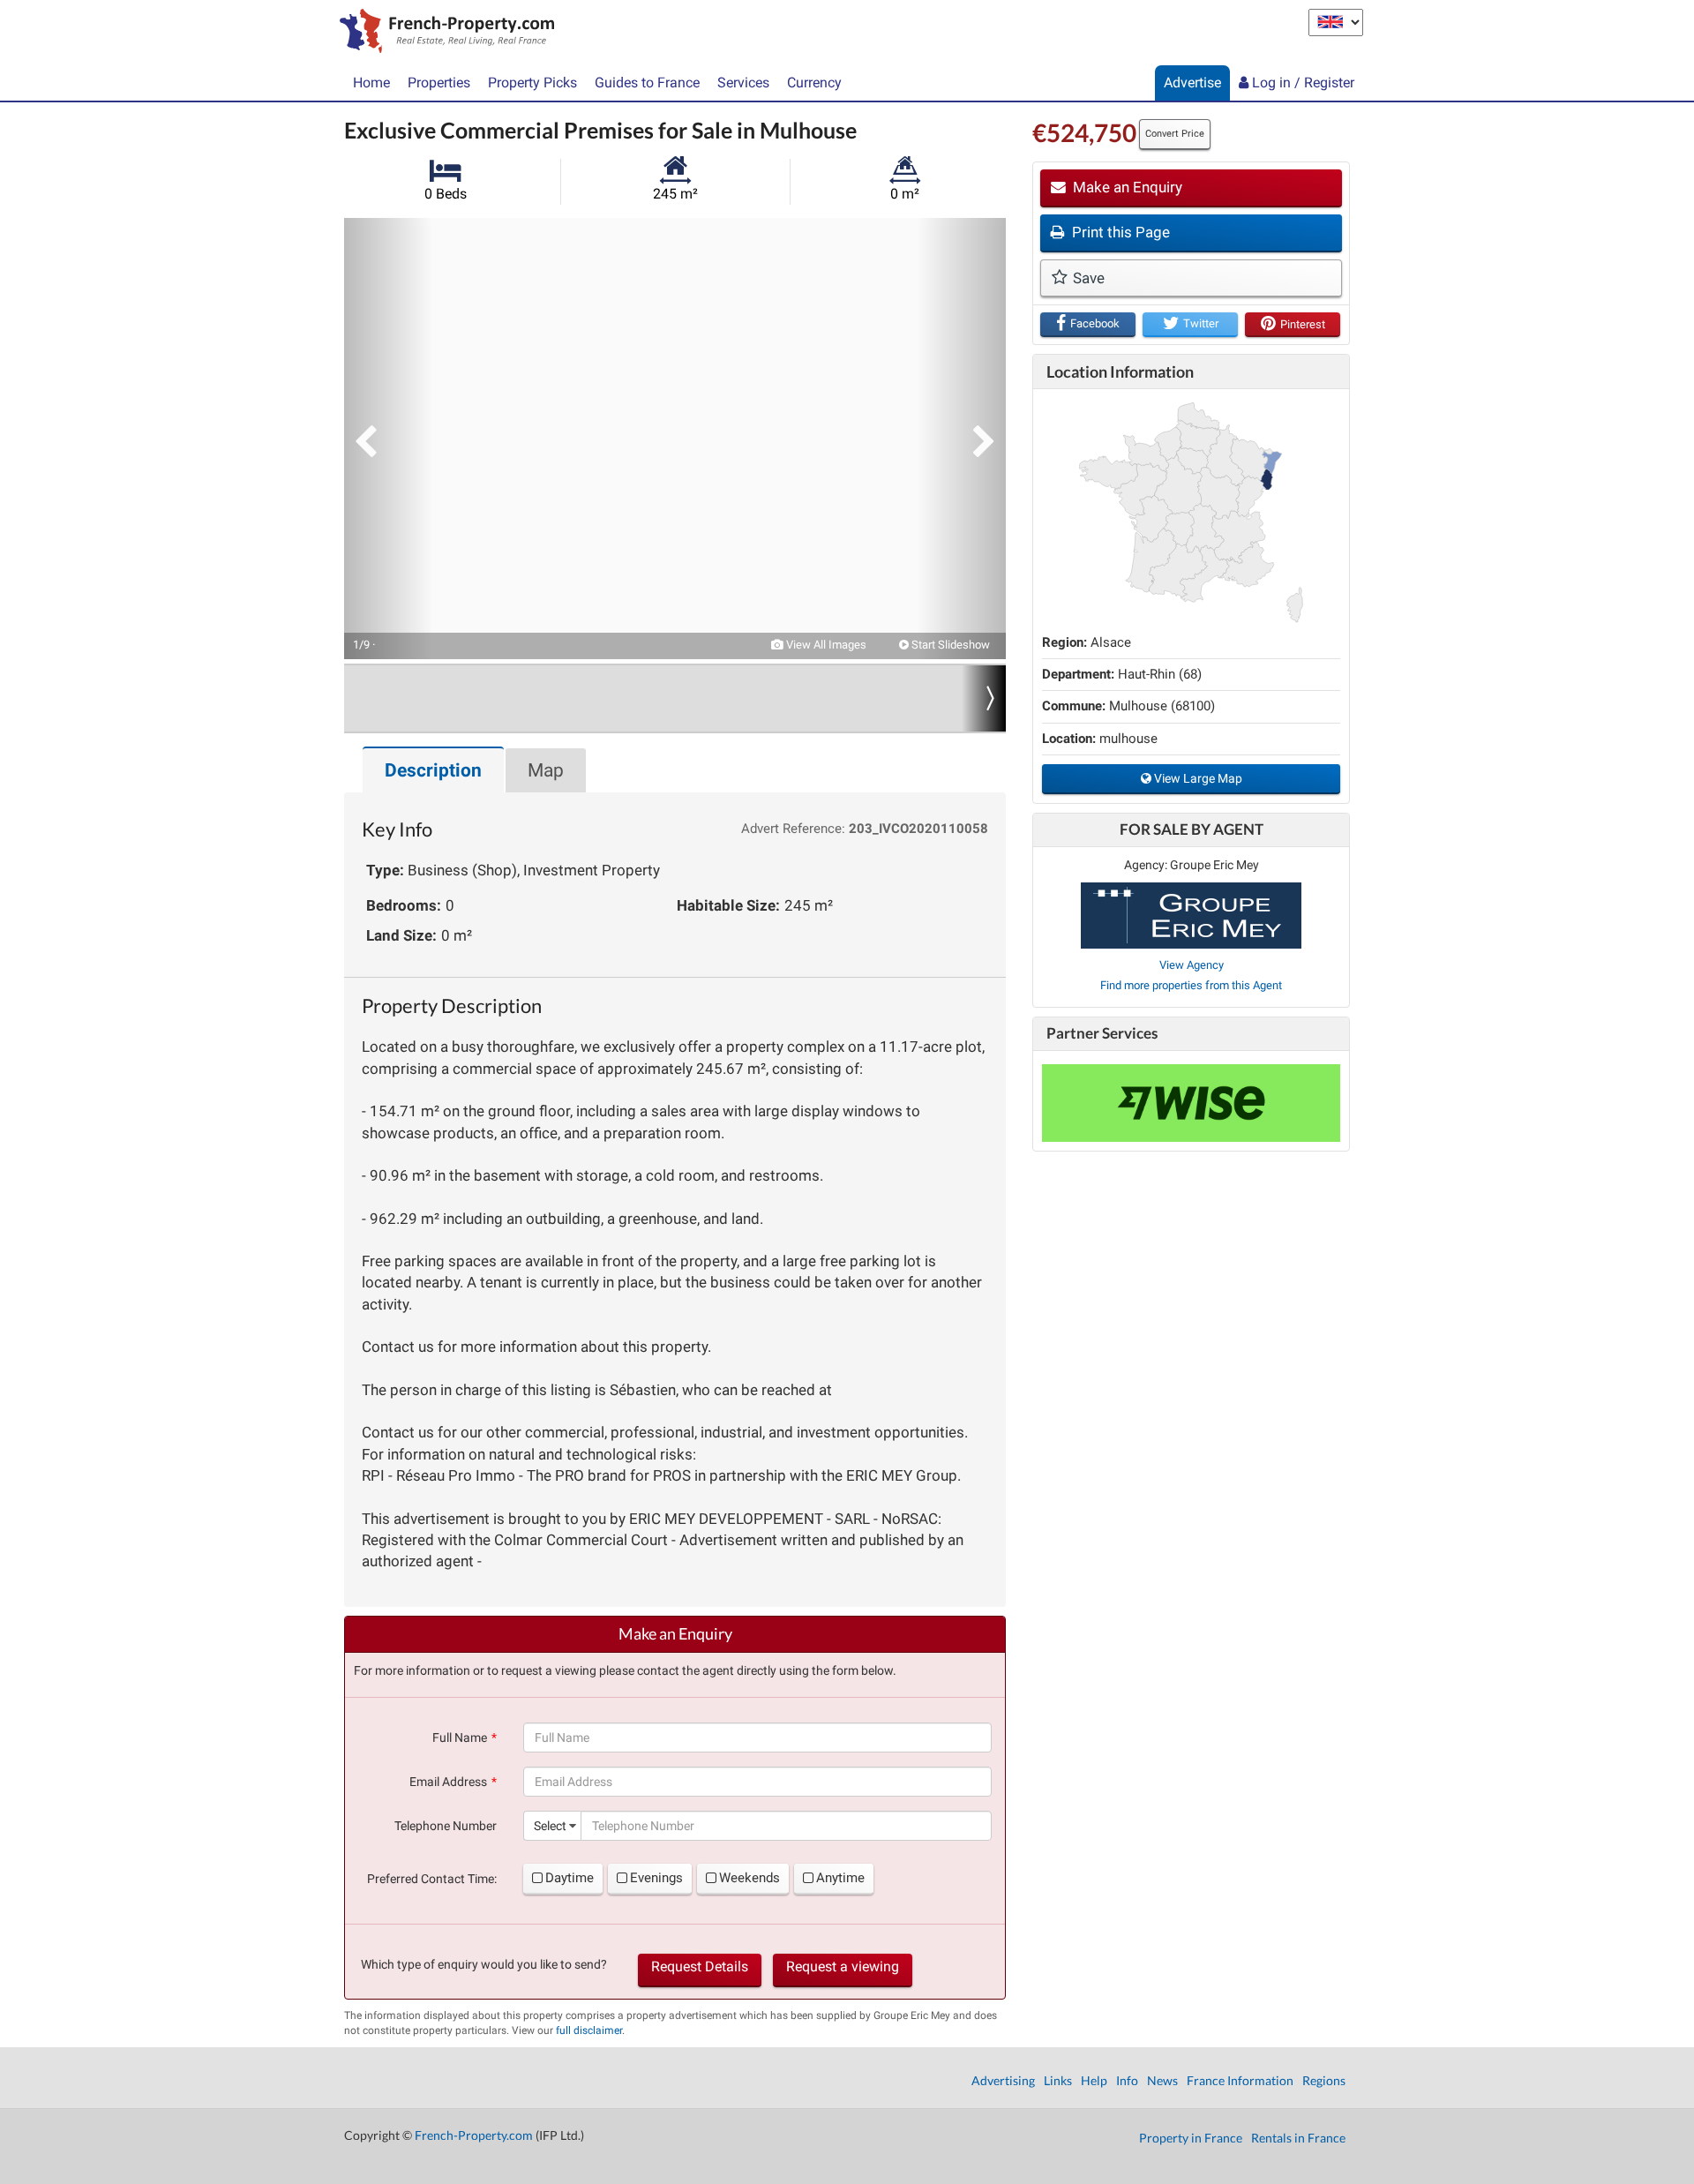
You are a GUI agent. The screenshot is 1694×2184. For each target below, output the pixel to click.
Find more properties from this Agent (1191, 985)
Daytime (570, 1878)
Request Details (700, 1966)
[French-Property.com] (442, 33)
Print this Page (1119, 232)
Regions (1324, 2080)
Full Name (460, 1737)
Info (1127, 2080)
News (1162, 2080)
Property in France (1191, 2138)
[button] (388, 439)
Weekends (750, 1878)
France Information (1240, 2080)
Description (433, 770)
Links (1058, 2080)
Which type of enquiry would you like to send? (484, 1964)
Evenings (656, 1878)
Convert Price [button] (1175, 134)
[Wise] (1191, 1103)
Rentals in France (1298, 2138)
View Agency (1192, 965)
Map (546, 770)
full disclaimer (589, 2030)
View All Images (825, 645)
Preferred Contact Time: (432, 1879)
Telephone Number (446, 1826)
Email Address (448, 1782)
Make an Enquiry (1126, 187)
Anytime (840, 1878)
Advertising (1003, 2080)
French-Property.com (474, 2135)
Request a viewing (843, 1966)
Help (1094, 2080)
